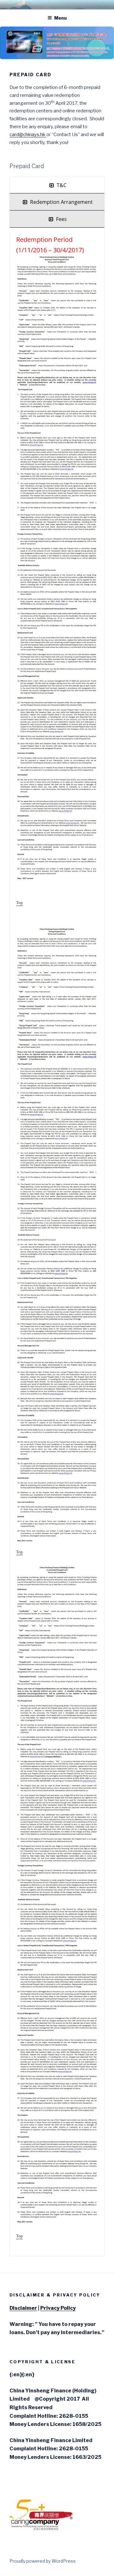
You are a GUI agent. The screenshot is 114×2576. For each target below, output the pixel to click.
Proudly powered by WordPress (43, 2561)
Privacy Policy (58, 2308)
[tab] (57, 185)
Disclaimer (23, 2308)
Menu (60, 18)
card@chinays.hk (27, 135)
